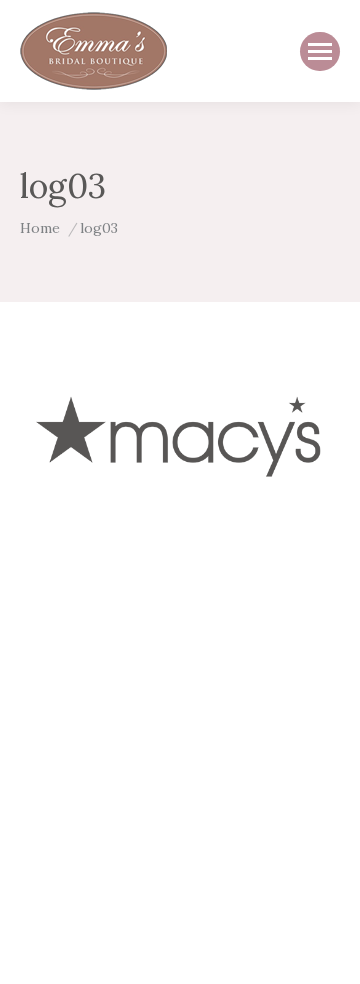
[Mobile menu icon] (320, 51)
